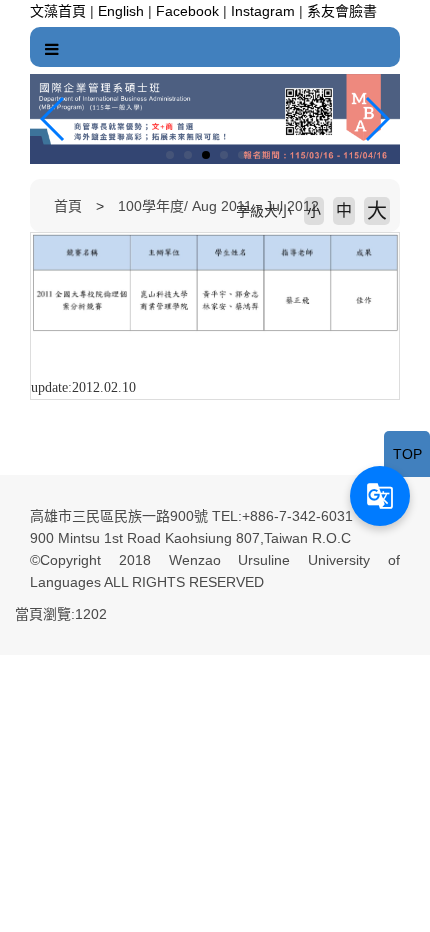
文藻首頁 (58, 11)
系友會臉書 (342, 11)
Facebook (187, 11)
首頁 (68, 206)
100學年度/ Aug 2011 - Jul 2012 (218, 206)
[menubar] (52, 50)
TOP (407, 454)
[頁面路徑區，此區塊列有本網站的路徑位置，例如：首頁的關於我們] (35, 206)
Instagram (263, 11)
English (121, 11)
